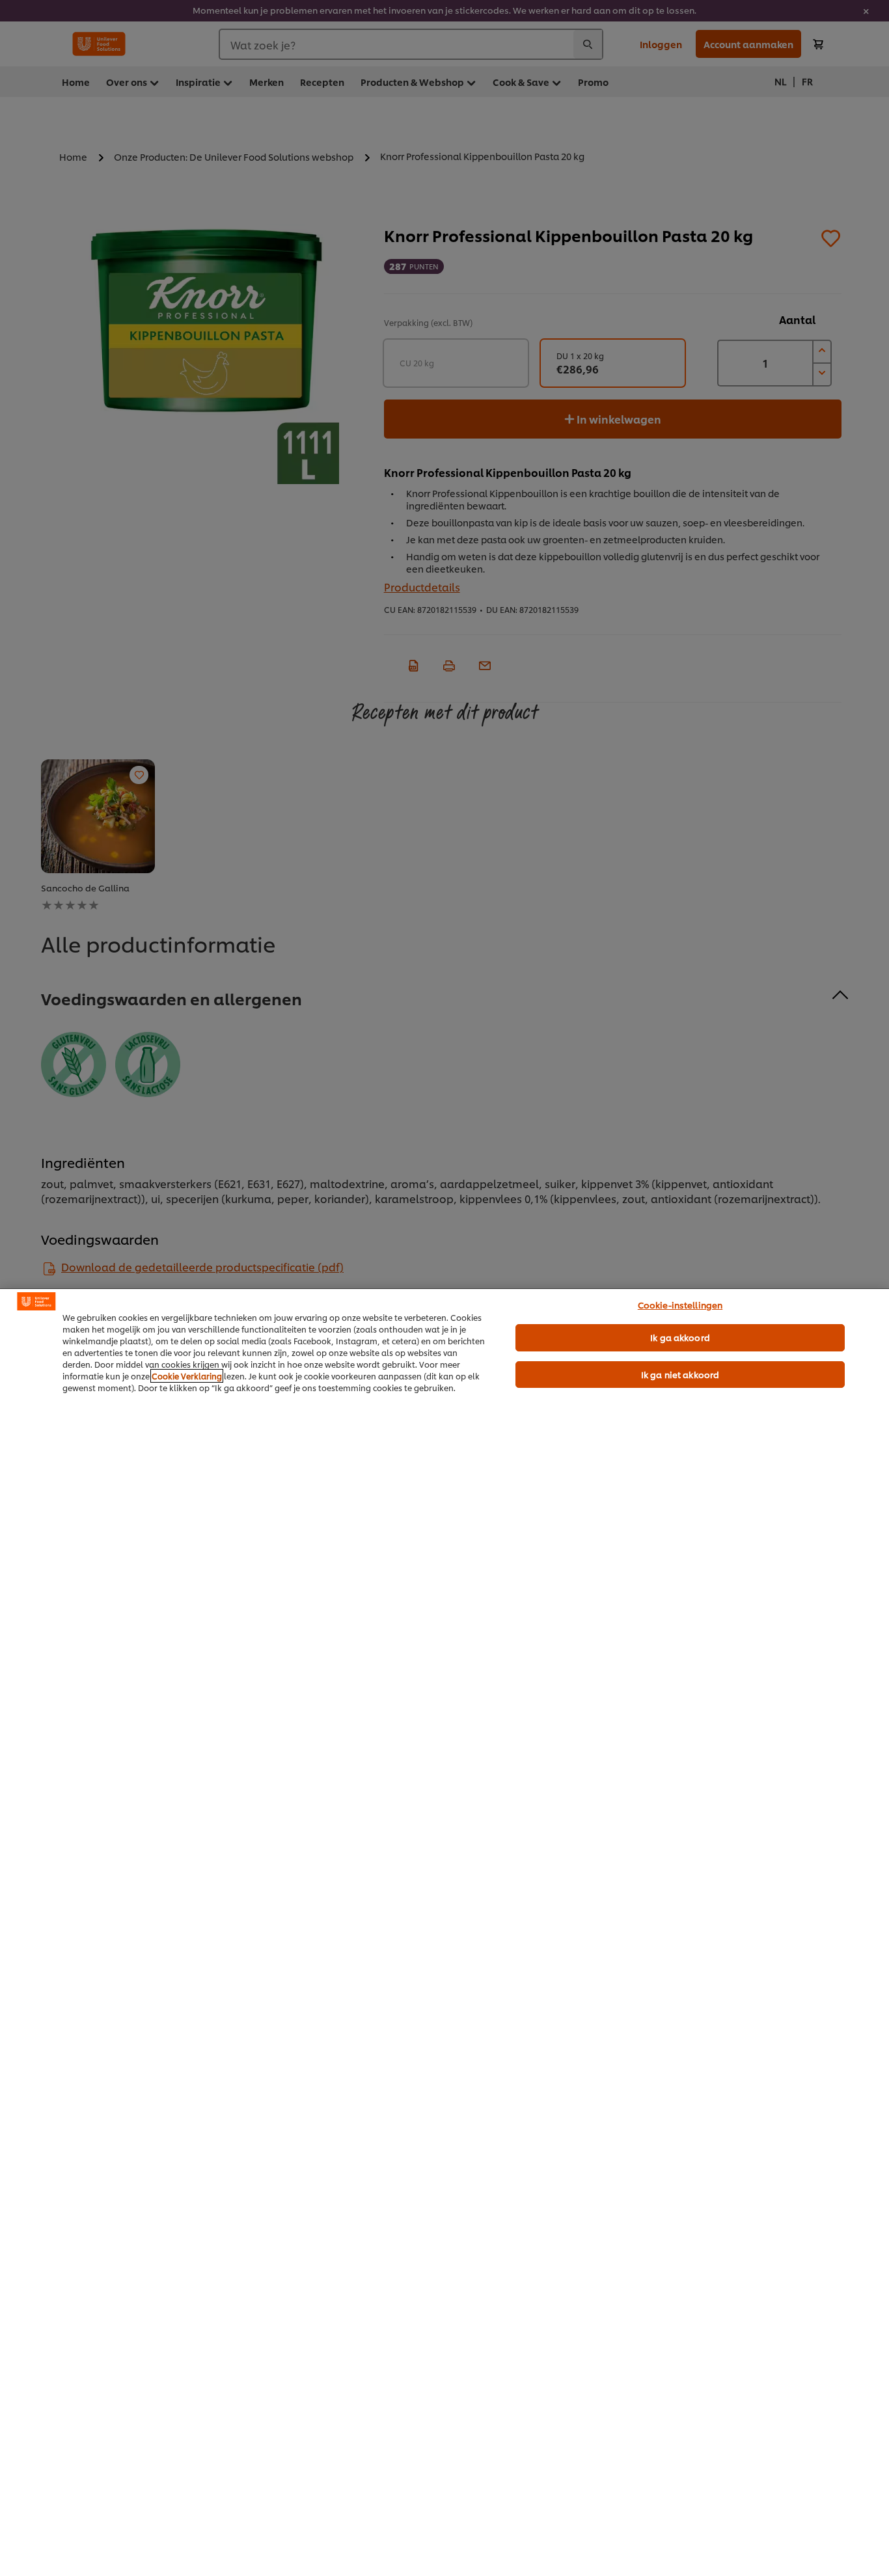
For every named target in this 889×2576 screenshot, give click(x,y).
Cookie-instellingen (680, 1305)
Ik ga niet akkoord (680, 1374)
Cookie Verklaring (187, 1376)
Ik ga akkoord (680, 1337)
